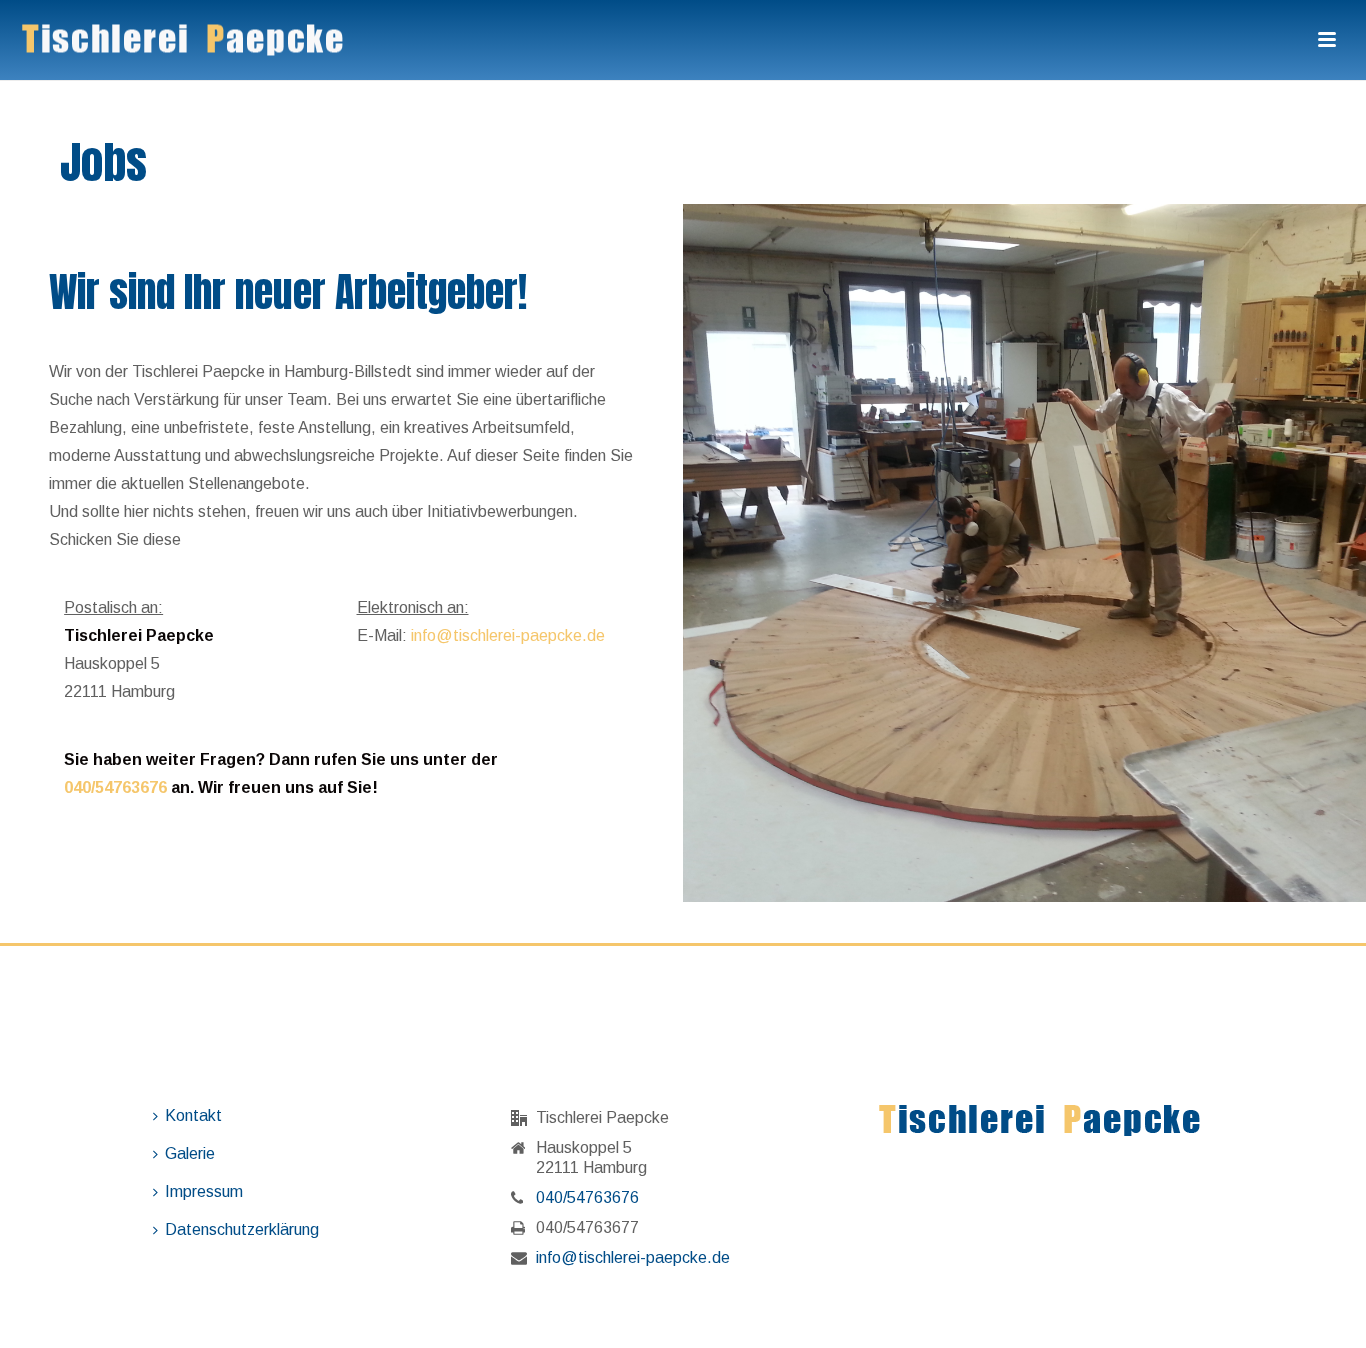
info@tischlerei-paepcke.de (508, 635)
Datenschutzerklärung (242, 1229)
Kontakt (193, 1115)
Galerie (190, 1153)
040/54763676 (115, 787)
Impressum (204, 1191)
